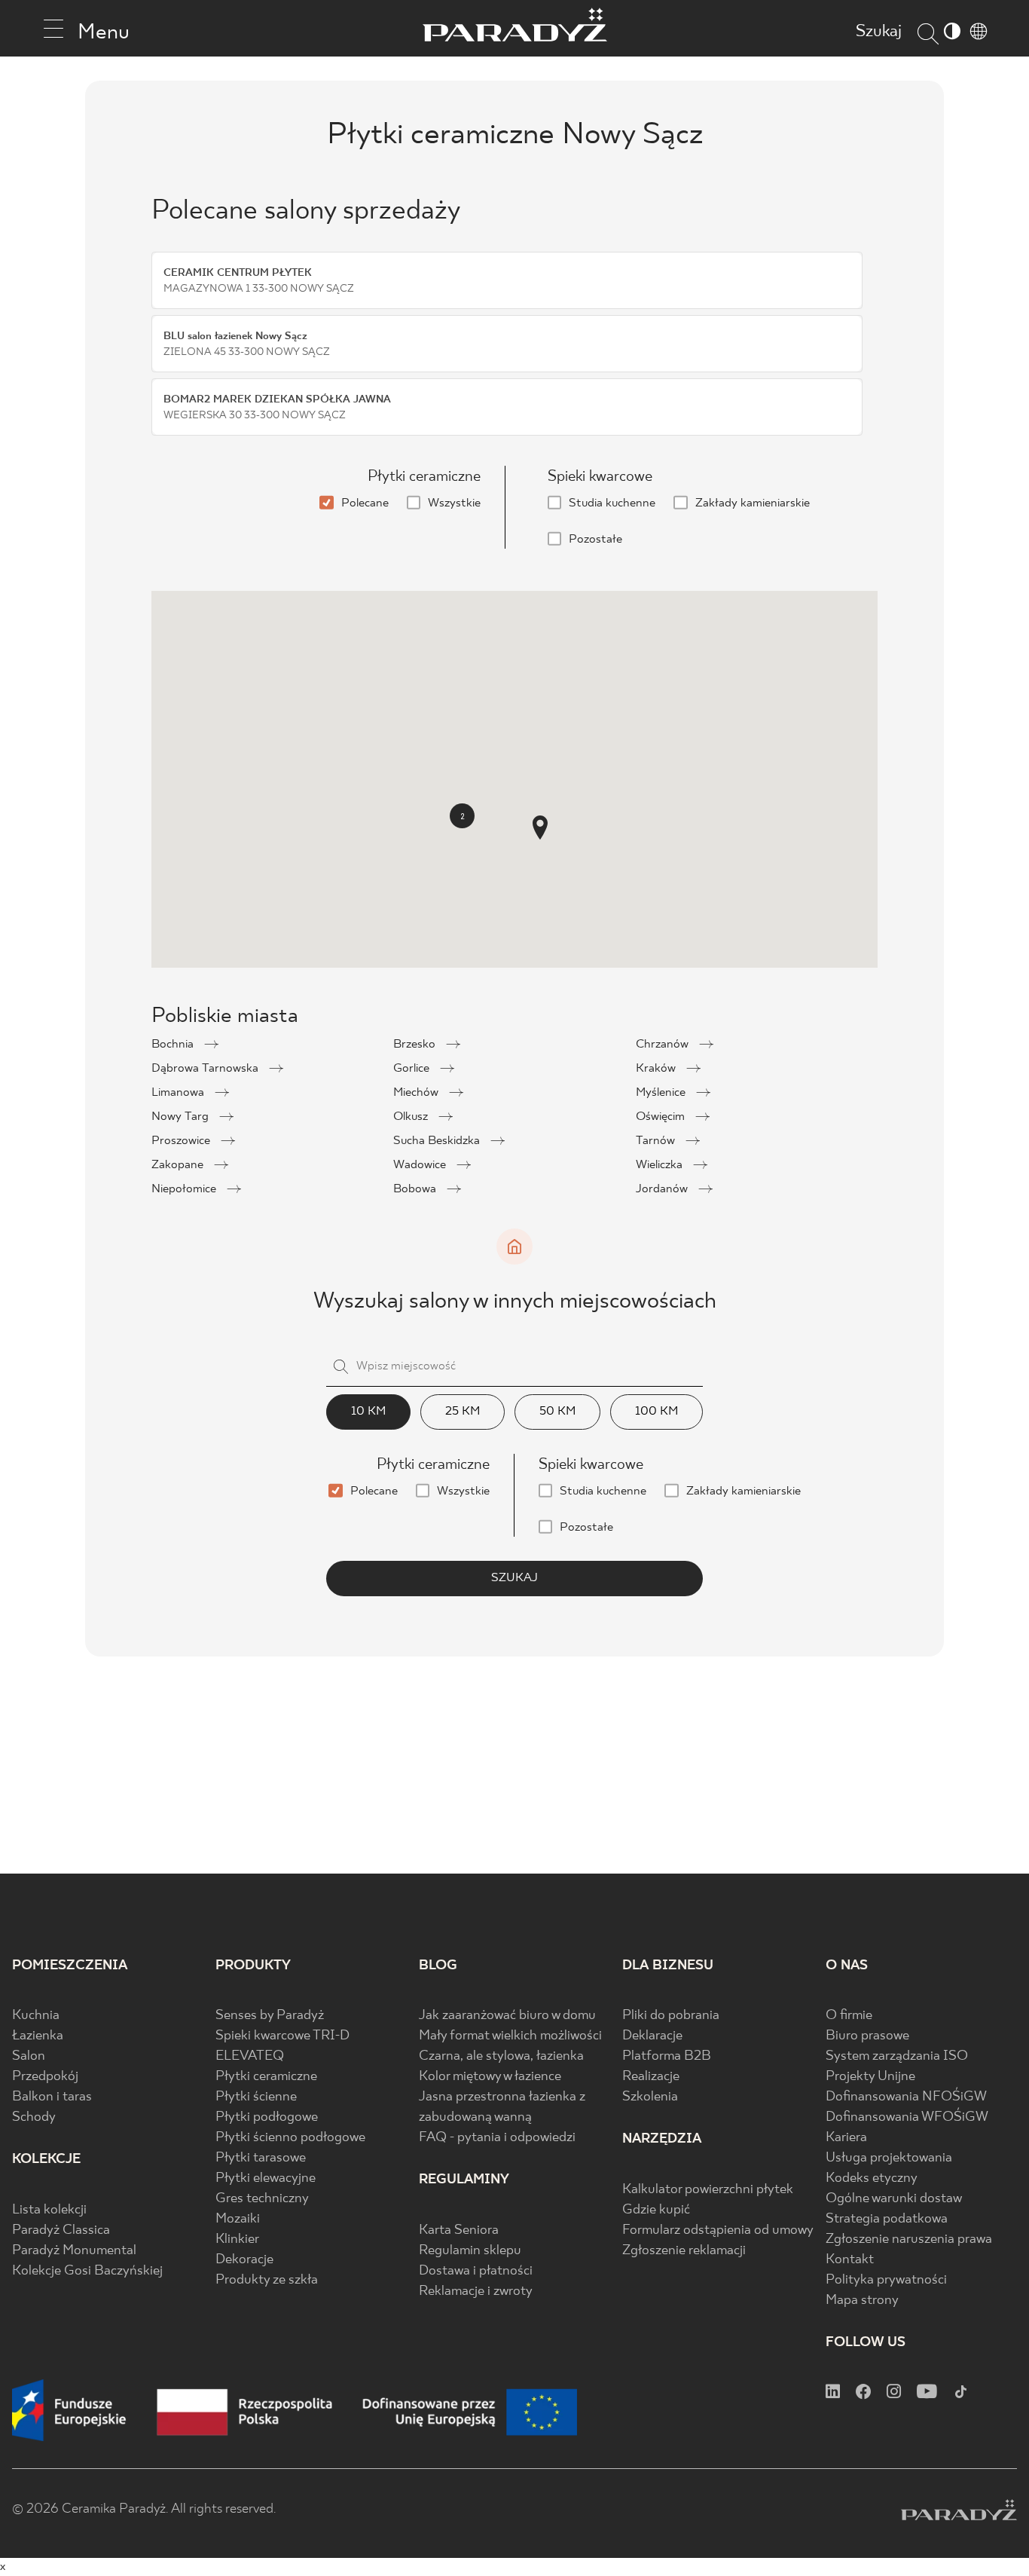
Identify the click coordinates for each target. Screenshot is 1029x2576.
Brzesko (416, 1044)
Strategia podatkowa (887, 2219)
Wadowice (421, 1165)
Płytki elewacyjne (266, 2178)
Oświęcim (662, 1117)
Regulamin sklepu (470, 2251)
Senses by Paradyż (270, 2016)
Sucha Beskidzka (438, 1141)
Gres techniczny (262, 2199)
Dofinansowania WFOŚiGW (907, 2117)
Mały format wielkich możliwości (510, 2036)
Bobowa (416, 1189)
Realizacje (651, 2077)
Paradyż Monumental (74, 2251)
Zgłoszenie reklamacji (684, 2251)
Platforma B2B (667, 2056)
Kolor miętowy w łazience (490, 2077)
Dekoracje (244, 2260)
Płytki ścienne (256, 2097)
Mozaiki (238, 2219)
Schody (34, 2117)
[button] (540, 828)
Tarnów (657, 1141)
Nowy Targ (182, 1117)
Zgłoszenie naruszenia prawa (909, 2239)
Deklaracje (652, 2036)
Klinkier (237, 2239)
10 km (368, 1411)
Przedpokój (45, 2077)
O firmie (849, 2016)
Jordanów (663, 1189)
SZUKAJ (514, 1578)
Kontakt (850, 2260)
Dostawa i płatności (476, 2271)
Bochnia (174, 1044)
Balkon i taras (52, 2097)
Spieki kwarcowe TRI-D (282, 2036)
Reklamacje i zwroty (476, 2291)
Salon (29, 2056)
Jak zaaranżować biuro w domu (507, 2016)
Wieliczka (661, 1165)
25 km (463, 1411)
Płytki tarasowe (261, 2158)
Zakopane (179, 1165)
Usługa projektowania (889, 2158)
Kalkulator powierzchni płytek (708, 2190)
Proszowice (182, 1141)
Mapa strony (862, 2301)
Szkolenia (650, 2097)
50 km (557, 1411)
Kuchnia (36, 2016)
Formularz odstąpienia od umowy (718, 2230)
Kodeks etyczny (872, 2178)
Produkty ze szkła (267, 2280)
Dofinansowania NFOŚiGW (906, 2097)
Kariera (846, 2138)
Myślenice (662, 1092)
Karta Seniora (459, 2230)
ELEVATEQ (250, 2056)
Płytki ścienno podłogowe (290, 2138)
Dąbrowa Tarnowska (206, 1068)
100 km (656, 1411)
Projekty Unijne (870, 2077)
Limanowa (179, 1092)
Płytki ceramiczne (266, 2077)
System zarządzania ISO (897, 2056)
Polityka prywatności (886, 2280)
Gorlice (413, 1068)
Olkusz (412, 1117)
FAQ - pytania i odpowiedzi (497, 2138)
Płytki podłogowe (267, 2117)
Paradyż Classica (61, 2230)
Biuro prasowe (867, 2036)
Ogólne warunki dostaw (894, 2199)
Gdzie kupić (656, 2210)
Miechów (417, 1092)
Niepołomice (185, 1189)
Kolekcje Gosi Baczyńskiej (87, 2271)
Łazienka (38, 2036)
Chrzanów (664, 1044)
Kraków (657, 1068)
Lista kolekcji (49, 2210)
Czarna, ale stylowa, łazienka (501, 2056)
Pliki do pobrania (671, 2016)
